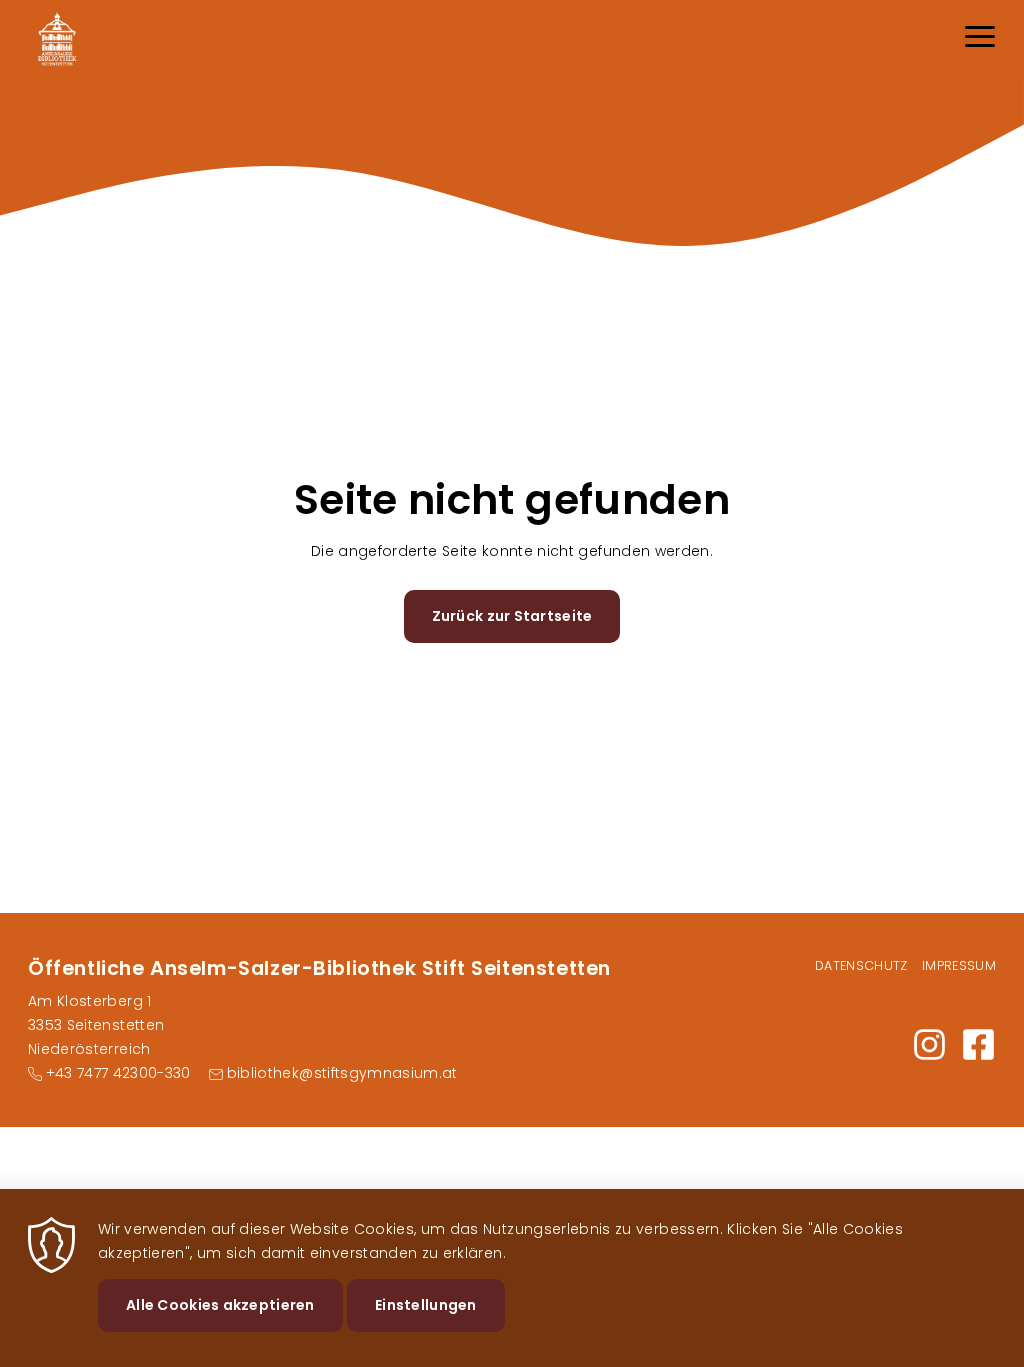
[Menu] (980, 39)
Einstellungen (426, 1305)
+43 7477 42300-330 (118, 1073)
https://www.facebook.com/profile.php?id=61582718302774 (978, 1044)
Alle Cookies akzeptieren (220, 1305)
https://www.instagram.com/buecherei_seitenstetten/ (929, 1044)
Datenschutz (861, 965)
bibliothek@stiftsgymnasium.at (342, 1073)
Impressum (959, 965)
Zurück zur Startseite (512, 616)
